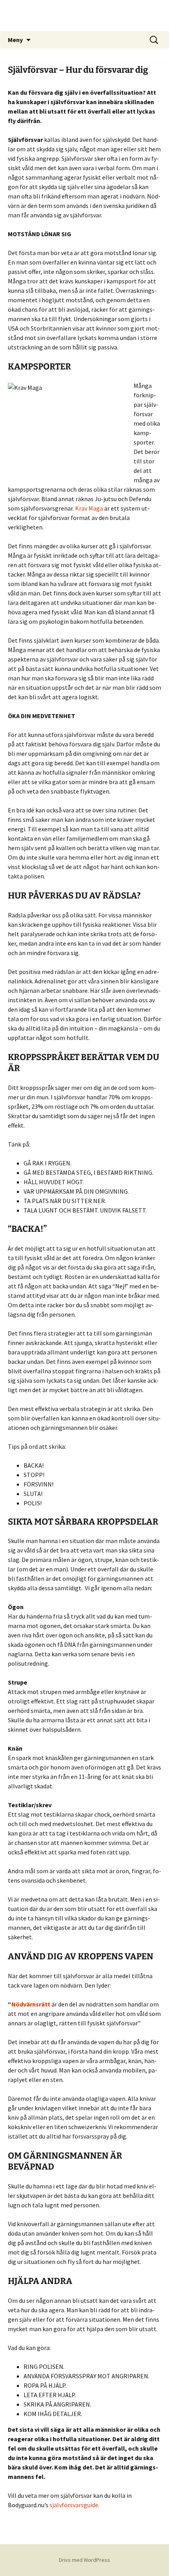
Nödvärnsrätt (31, 2004)
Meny (15, 40)
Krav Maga (89, 508)
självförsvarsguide (74, 2505)
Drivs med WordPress (84, 2560)
